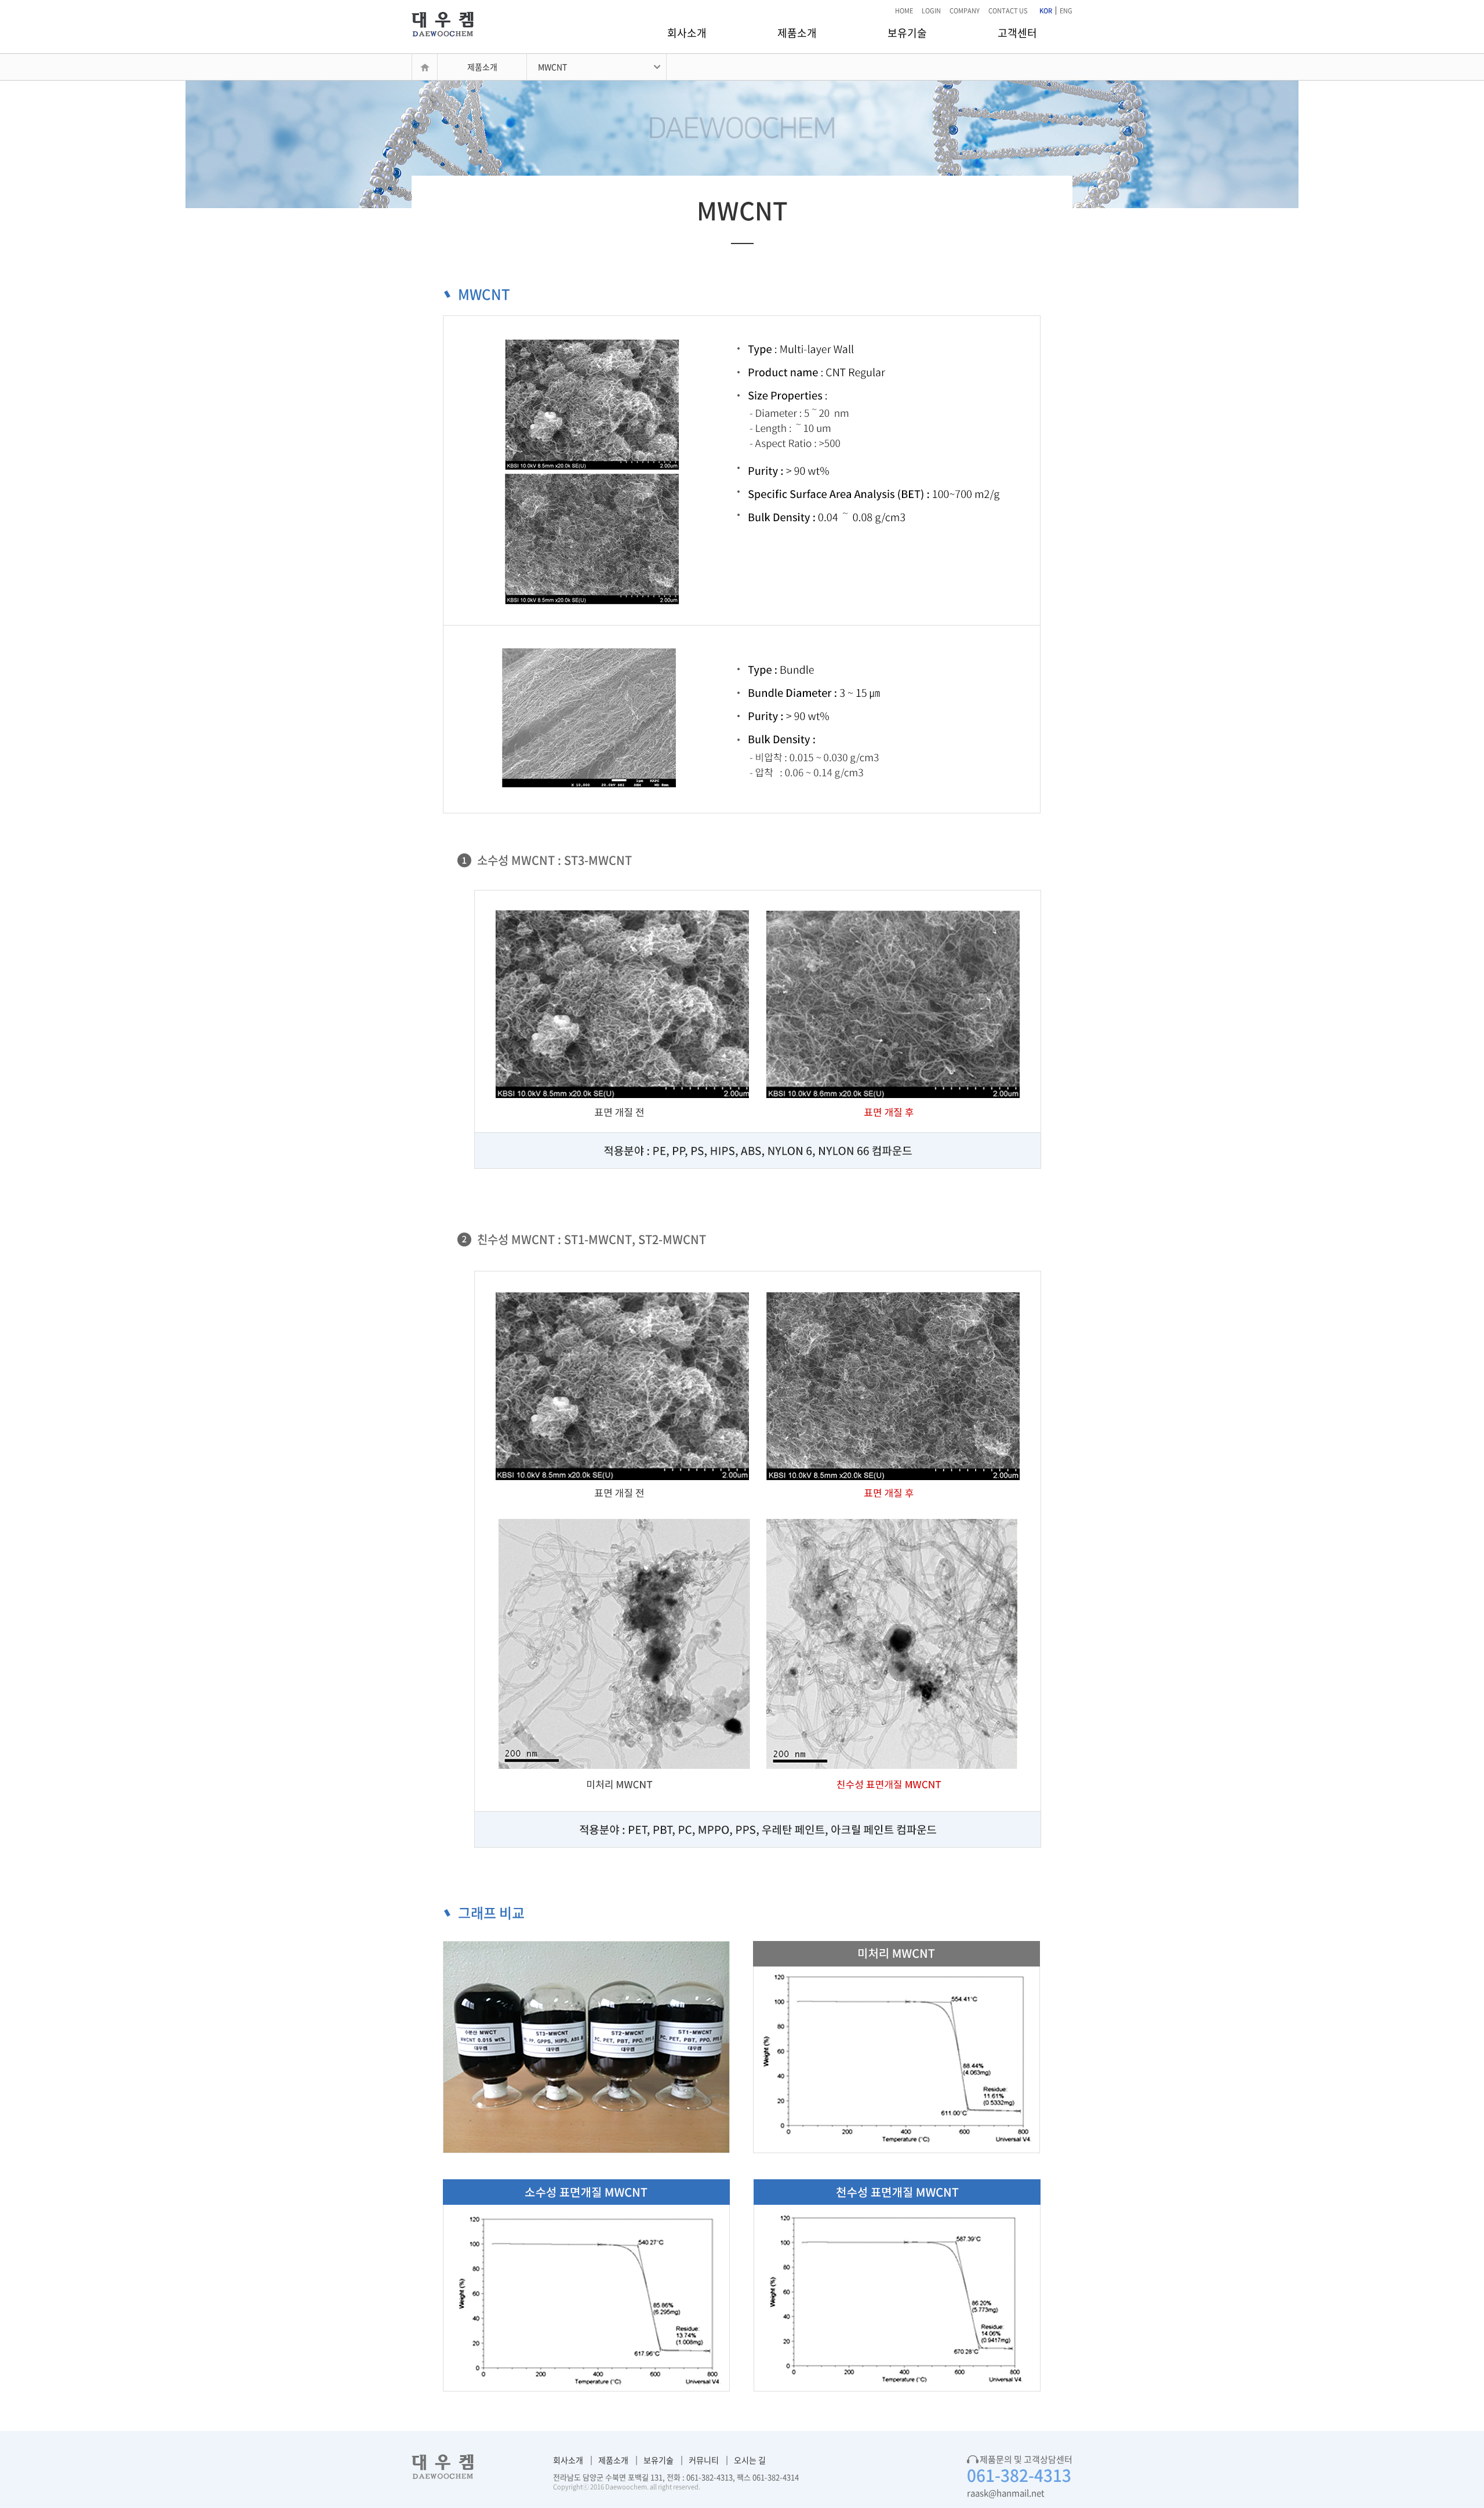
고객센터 (1017, 33)
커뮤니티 (704, 2460)
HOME (904, 11)
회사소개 (687, 33)
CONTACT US (1008, 11)
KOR (1046, 11)
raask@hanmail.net (1006, 2493)
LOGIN (931, 11)
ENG (1066, 11)
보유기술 (907, 33)
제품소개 (797, 33)
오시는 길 (750, 2460)
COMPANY (965, 11)
